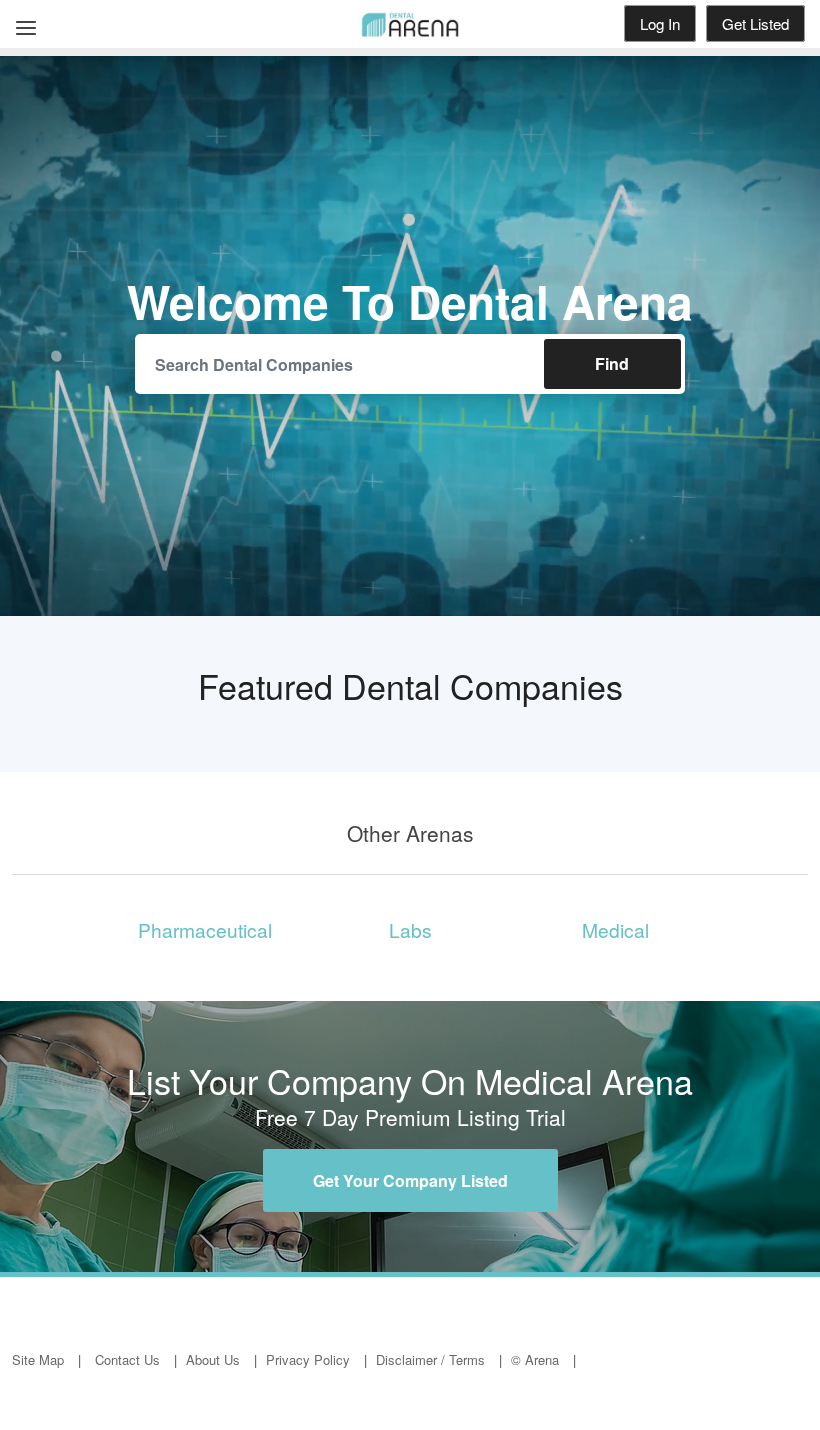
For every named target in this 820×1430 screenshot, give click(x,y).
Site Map (38, 1359)
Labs (410, 929)
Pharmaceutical (205, 929)
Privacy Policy (308, 1359)
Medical (615, 929)
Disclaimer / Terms (430, 1359)
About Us (213, 1359)
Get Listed (755, 23)
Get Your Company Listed (410, 1180)
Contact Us (127, 1359)
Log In (660, 23)
